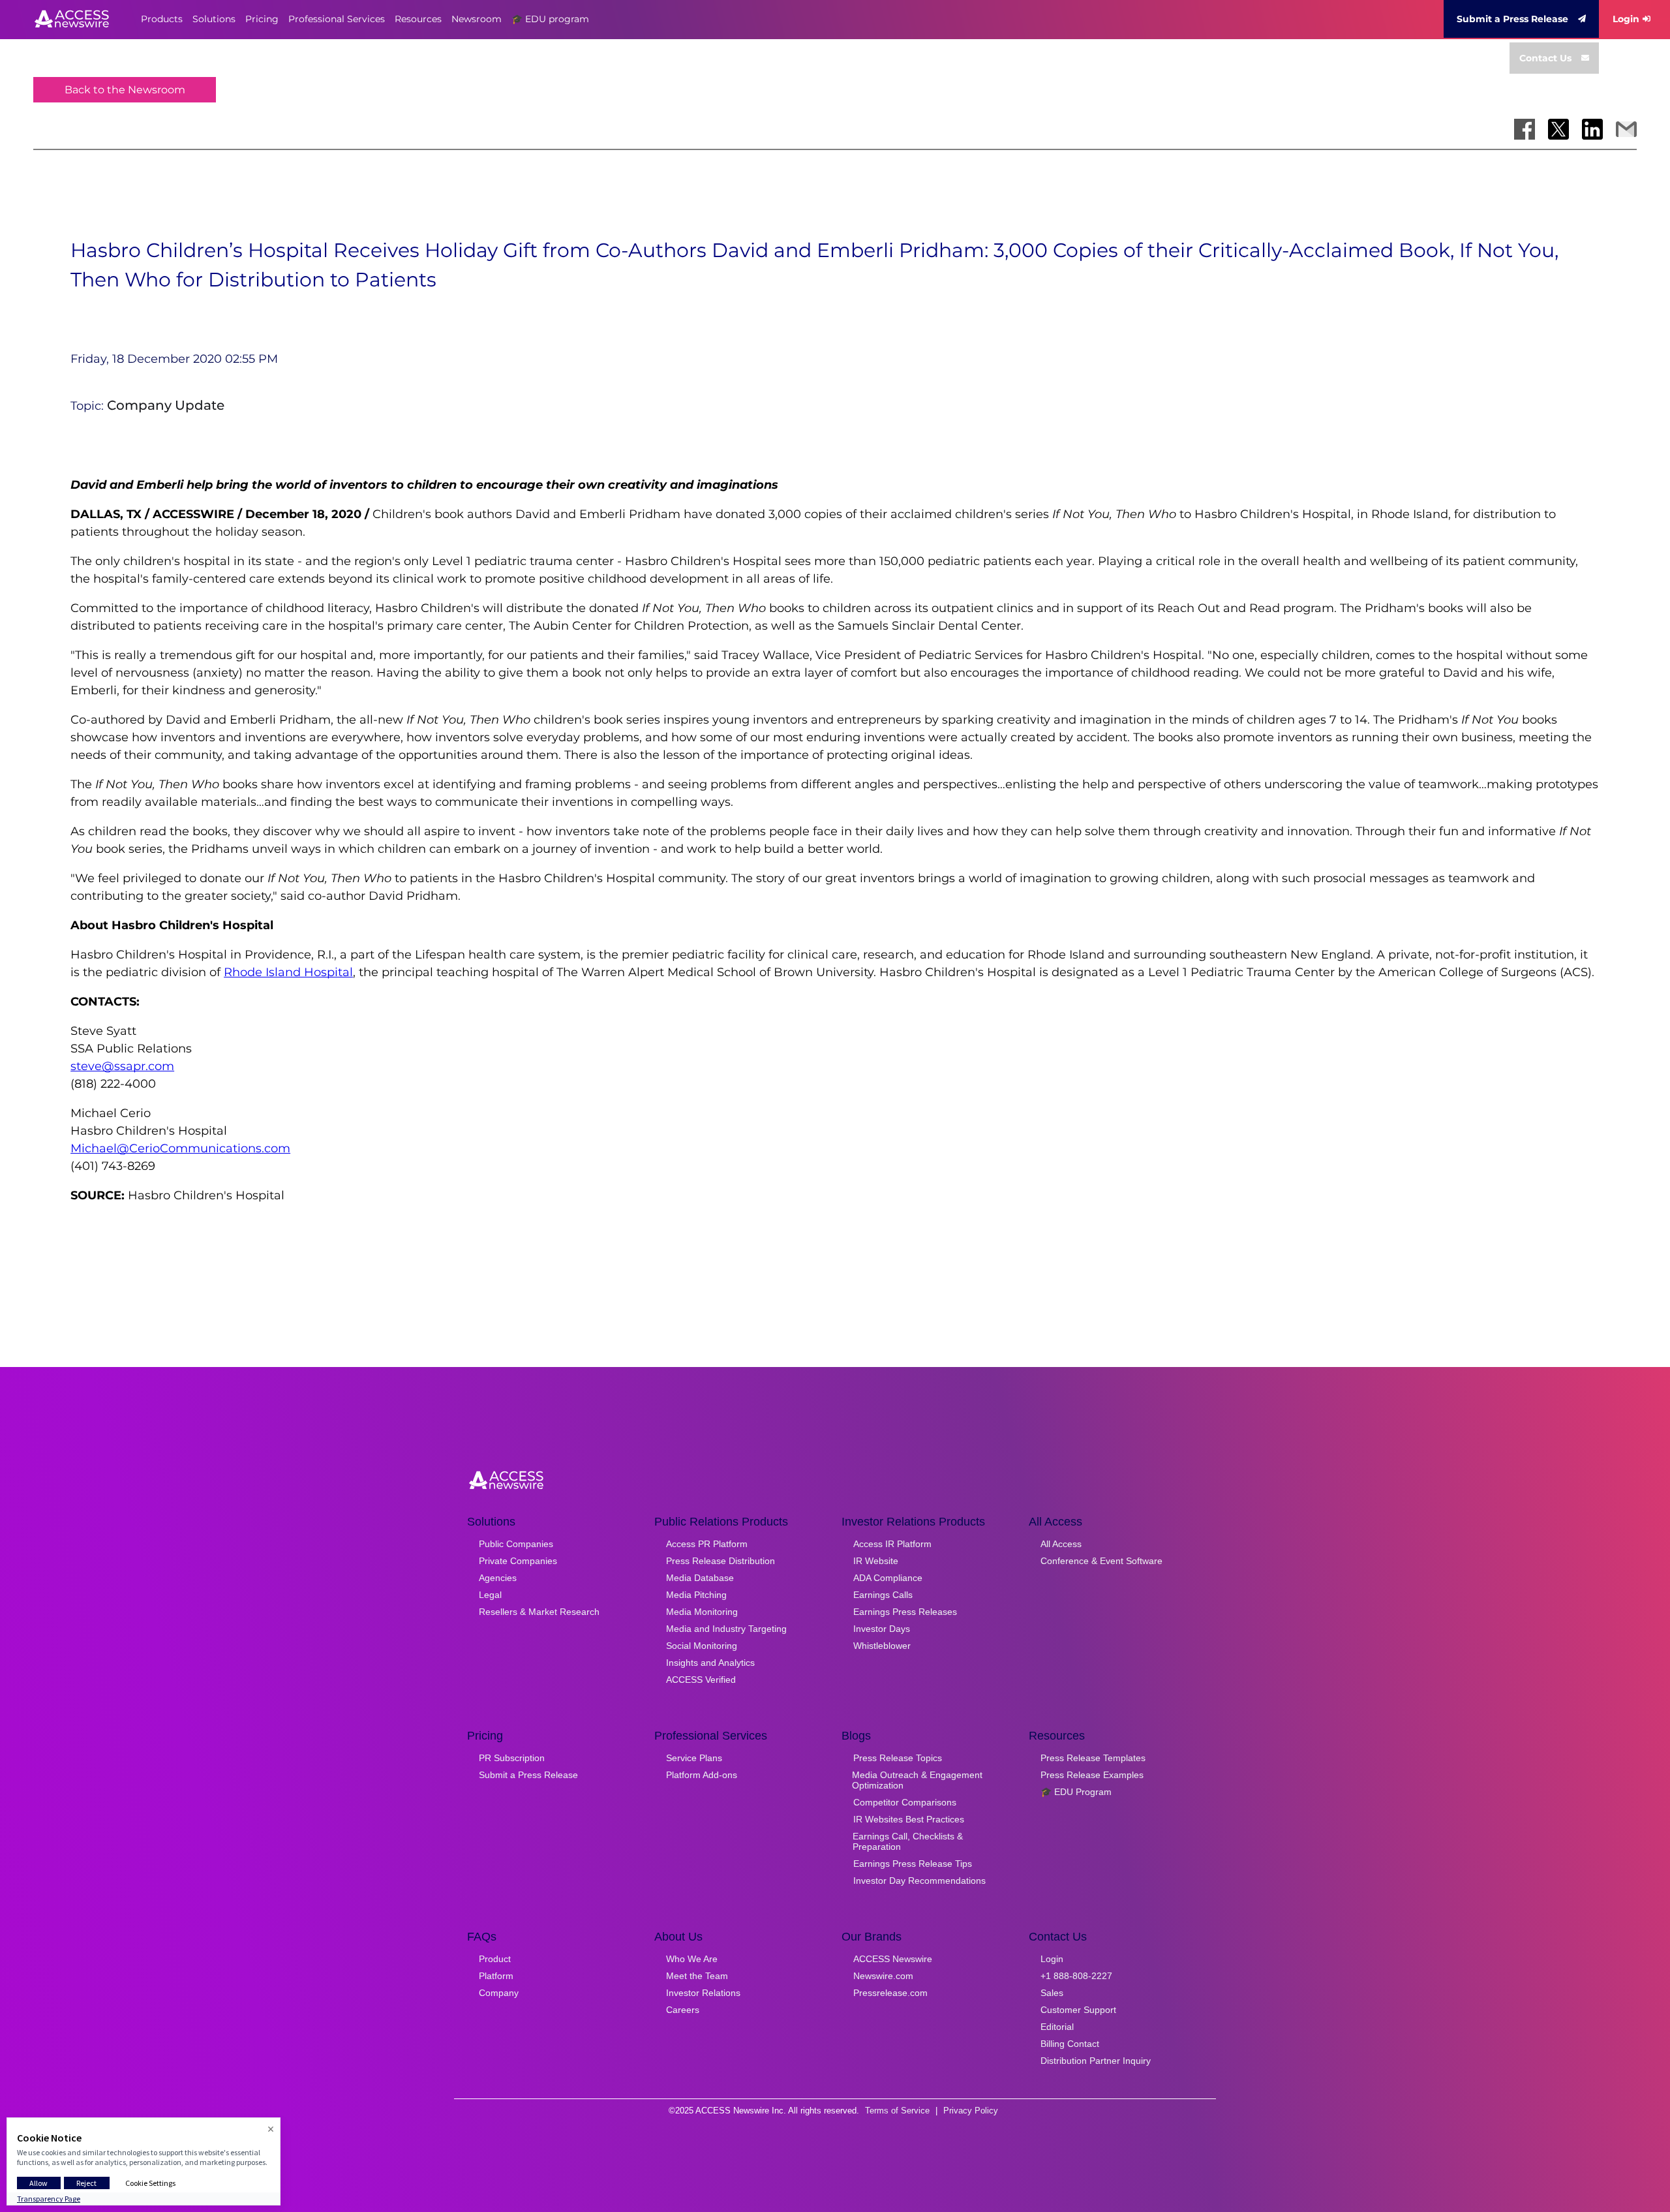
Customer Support (1078, 2010)
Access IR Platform (892, 1544)
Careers (683, 2010)
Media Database (700, 1578)
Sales (1052, 1993)
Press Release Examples (1092, 1775)
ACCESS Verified (701, 1680)
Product (495, 1959)
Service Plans (694, 1758)
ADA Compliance (888, 1578)
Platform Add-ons (702, 1775)
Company (499, 1993)
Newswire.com (883, 1976)
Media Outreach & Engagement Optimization (917, 1780)
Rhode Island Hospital (288, 972)
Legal (490, 1595)
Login (1626, 19)
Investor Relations (703, 1993)
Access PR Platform (707, 1544)
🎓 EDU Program (1076, 1792)
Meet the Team (697, 1976)
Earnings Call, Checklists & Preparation (908, 1841)
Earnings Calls (883, 1595)
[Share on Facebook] (1525, 129)
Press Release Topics (898, 1758)
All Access (1061, 1544)
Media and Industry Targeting (726, 1629)
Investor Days (882, 1629)
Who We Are (692, 1959)
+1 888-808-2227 (1076, 1976)
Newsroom (477, 19)
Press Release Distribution (721, 1561)
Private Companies (518, 1561)
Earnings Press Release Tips (913, 1864)
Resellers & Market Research (539, 1612)
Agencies (498, 1578)
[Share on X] (1558, 129)
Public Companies (516, 1544)
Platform (496, 1976)
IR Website (876, 1561)
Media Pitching (696, 1595)
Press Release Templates (1093, 1758)
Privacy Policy (971, 2111)
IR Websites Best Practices (909, 1819)
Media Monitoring (702, 1612)
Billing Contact (1070, 2044)
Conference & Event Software (1101, 1561)
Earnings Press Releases (905, 1612)
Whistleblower (882, 1646)
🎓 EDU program (550, 19)
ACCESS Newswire (893, 1959)
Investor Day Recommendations (919, 1881)
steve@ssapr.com (122, 1066)
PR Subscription (512, 1758)
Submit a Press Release (1512, 19)
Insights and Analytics (710, 1663)
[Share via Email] (1626, 129)
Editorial (1057, 2027)
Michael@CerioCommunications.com (180, 1148)
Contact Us (1545, 58)
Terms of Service (897, 2111)
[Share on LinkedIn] (1592, 129)
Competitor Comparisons (905, 1802)
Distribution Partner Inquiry (1096, 2061)
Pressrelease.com (890, 1993)
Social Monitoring (702, 1646)
